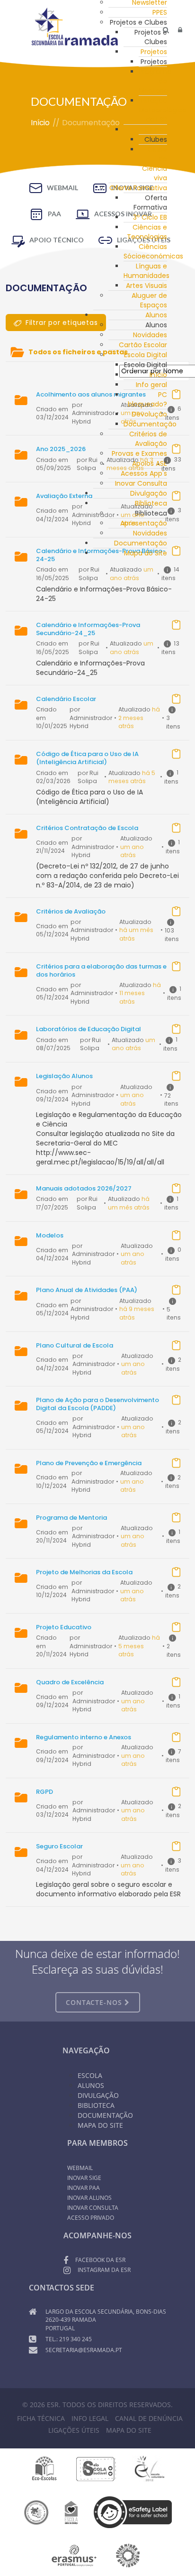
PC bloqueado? (147, 399)
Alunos (156, 315)
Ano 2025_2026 (61, 449)
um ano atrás (133, 417)
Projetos (154, 52)
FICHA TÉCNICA (41, 2418)
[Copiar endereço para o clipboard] (176, 394)
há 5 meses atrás (132, 777)
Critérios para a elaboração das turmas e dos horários (101, 970)
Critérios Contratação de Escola (87, 828)
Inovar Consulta (141, 483)
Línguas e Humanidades (146, 271)
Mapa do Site (146, 553)
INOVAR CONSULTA (93, 2208)
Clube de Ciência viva (155, 164)
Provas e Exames (139, 453)
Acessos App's (144, 473)
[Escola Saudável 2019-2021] (96, 2468)
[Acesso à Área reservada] (180, 30)
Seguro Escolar (59, 1846)
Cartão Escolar (143, 345)
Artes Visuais (146, 286)
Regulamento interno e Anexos (84, 1737)
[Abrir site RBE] (36, 2511)
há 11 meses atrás (140, 993)
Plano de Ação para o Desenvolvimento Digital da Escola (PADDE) (97, 1404)
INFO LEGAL (90, 2418)
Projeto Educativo (64, 1627)
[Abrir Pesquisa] (166, 30)
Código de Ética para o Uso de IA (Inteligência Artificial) (87, 758)
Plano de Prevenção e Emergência (89, 1463)
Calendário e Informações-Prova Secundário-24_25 (88, 629)
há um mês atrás (129, 1203)
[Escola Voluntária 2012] (149, 2468)
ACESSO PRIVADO (91, 2218)
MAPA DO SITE (129, 2430)
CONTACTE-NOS (95, 2002)
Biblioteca (96, 2105)
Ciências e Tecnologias (147, 232)
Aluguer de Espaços (149, 300)
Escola (90, 2075)
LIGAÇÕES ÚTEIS (74, 2430)
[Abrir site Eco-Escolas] (44, 2468)
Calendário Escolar (66, 699)
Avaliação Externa (64, 496)
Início (158, 375)
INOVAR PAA (84, 2188)
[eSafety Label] (133, 2511)
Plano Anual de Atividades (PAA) (87, 1290)
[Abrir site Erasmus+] (74, 2555)
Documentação (141, 543)
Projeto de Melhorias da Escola (84, 1572)
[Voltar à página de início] (75, 27)
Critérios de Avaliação (148, 439)
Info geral (151, 385)
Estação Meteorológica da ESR (163, 110)
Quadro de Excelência (70, 1682)
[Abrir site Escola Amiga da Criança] (71, 2511)
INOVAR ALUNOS (89, 2198)
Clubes (156, 129)
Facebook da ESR (100, 2260)
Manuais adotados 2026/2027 (84, 1188)
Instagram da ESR (104, 2270)
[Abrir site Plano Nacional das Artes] (128, 2555)
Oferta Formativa (138, 188)
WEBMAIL (62, 188)
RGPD (44, 1792)
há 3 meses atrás (130, 464)
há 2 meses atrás (139, 718)
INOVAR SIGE (84, 2178)
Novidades (150, 335)
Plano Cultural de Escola (75, 1345)
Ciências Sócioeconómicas (153, 251)
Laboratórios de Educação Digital (89, 1029)
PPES (160, 12)
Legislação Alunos (64, 1076)
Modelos (50, 1235)
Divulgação (149, 493)
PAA (54, 214)
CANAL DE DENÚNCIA (149, 2418)
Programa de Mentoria (71, 1518)
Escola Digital (146, 355)
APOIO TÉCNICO (57, 240)
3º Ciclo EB (150, 217)
